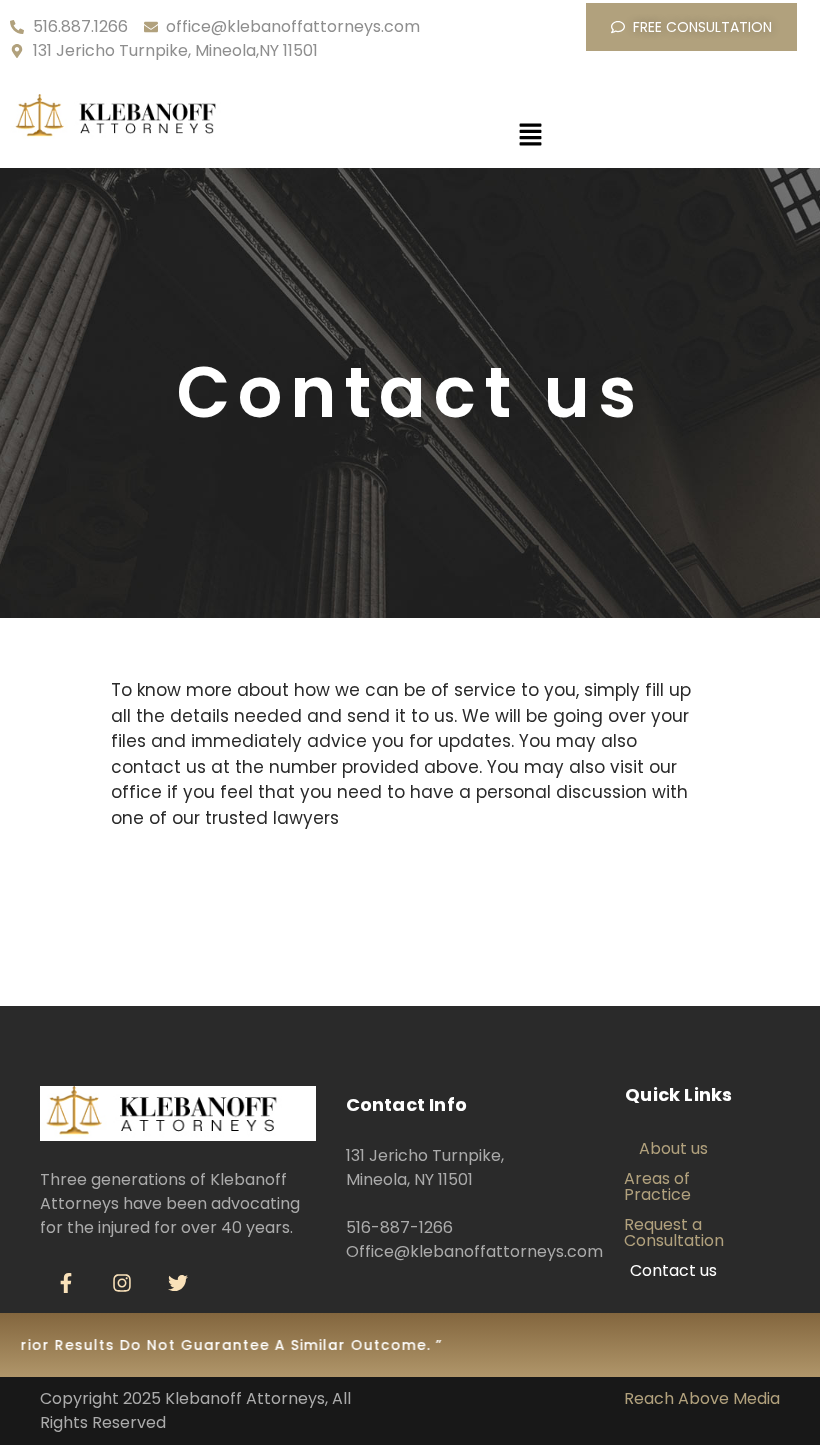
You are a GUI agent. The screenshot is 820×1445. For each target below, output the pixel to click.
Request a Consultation (674, 1232)
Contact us (673, 1270)
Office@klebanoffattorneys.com (474, 1251)
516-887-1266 (399, 1227)
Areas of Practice (657, 1186)
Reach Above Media (702, 1398)
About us (673, 1148)
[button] (530, 136)
